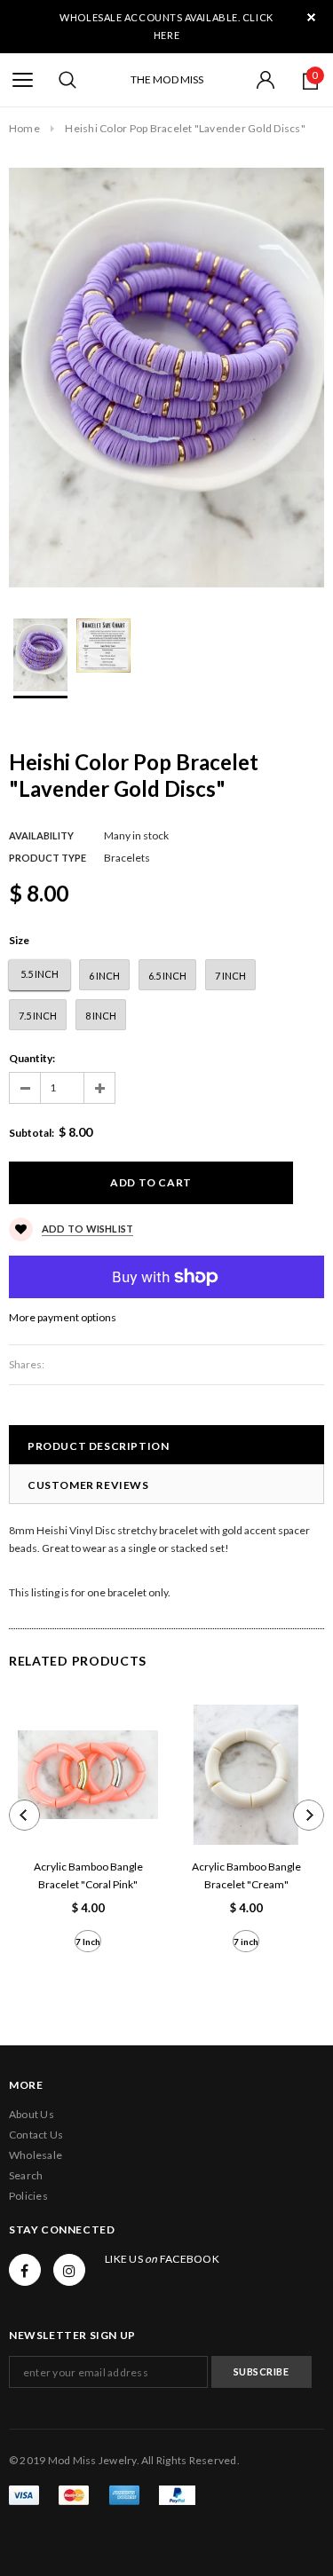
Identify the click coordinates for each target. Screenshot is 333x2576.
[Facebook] (25, 2270)
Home (24, 128)
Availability (41, 835)
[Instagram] (69, 2270)
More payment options (63, 1317)
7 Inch (88, 1942)
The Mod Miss (167, 79)
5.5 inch (40, 974)
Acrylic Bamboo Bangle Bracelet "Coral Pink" (88, 1875)
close (311, 17)
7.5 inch (38, 1016)
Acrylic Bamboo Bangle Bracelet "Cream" (246, 1875)
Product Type (48, 858)
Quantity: (32, 1058)
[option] (166, 378)
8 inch (101, 1016)
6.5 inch (167, 976)
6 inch (104, 976)
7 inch (230, 976)
